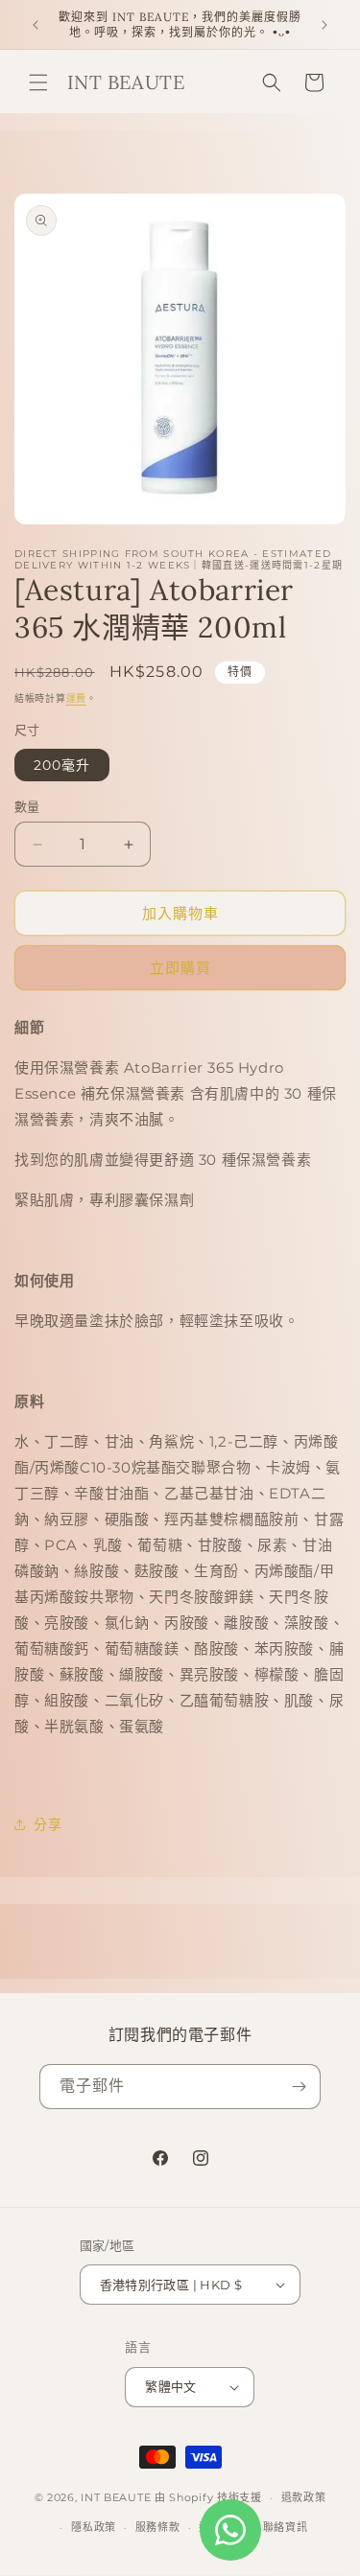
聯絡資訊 (286, 2527)
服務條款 (158, 2527)
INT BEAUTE (116, 2497)
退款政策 (304, 2497)
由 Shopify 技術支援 (208, 2497)
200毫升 (62, 765)
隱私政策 (94, 2527)
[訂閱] (299, 2087)
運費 (76, 698)
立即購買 (180, 968)
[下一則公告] (324, 25)
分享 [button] (48, 1824)
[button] (38, 82)
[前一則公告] (36, 25)
